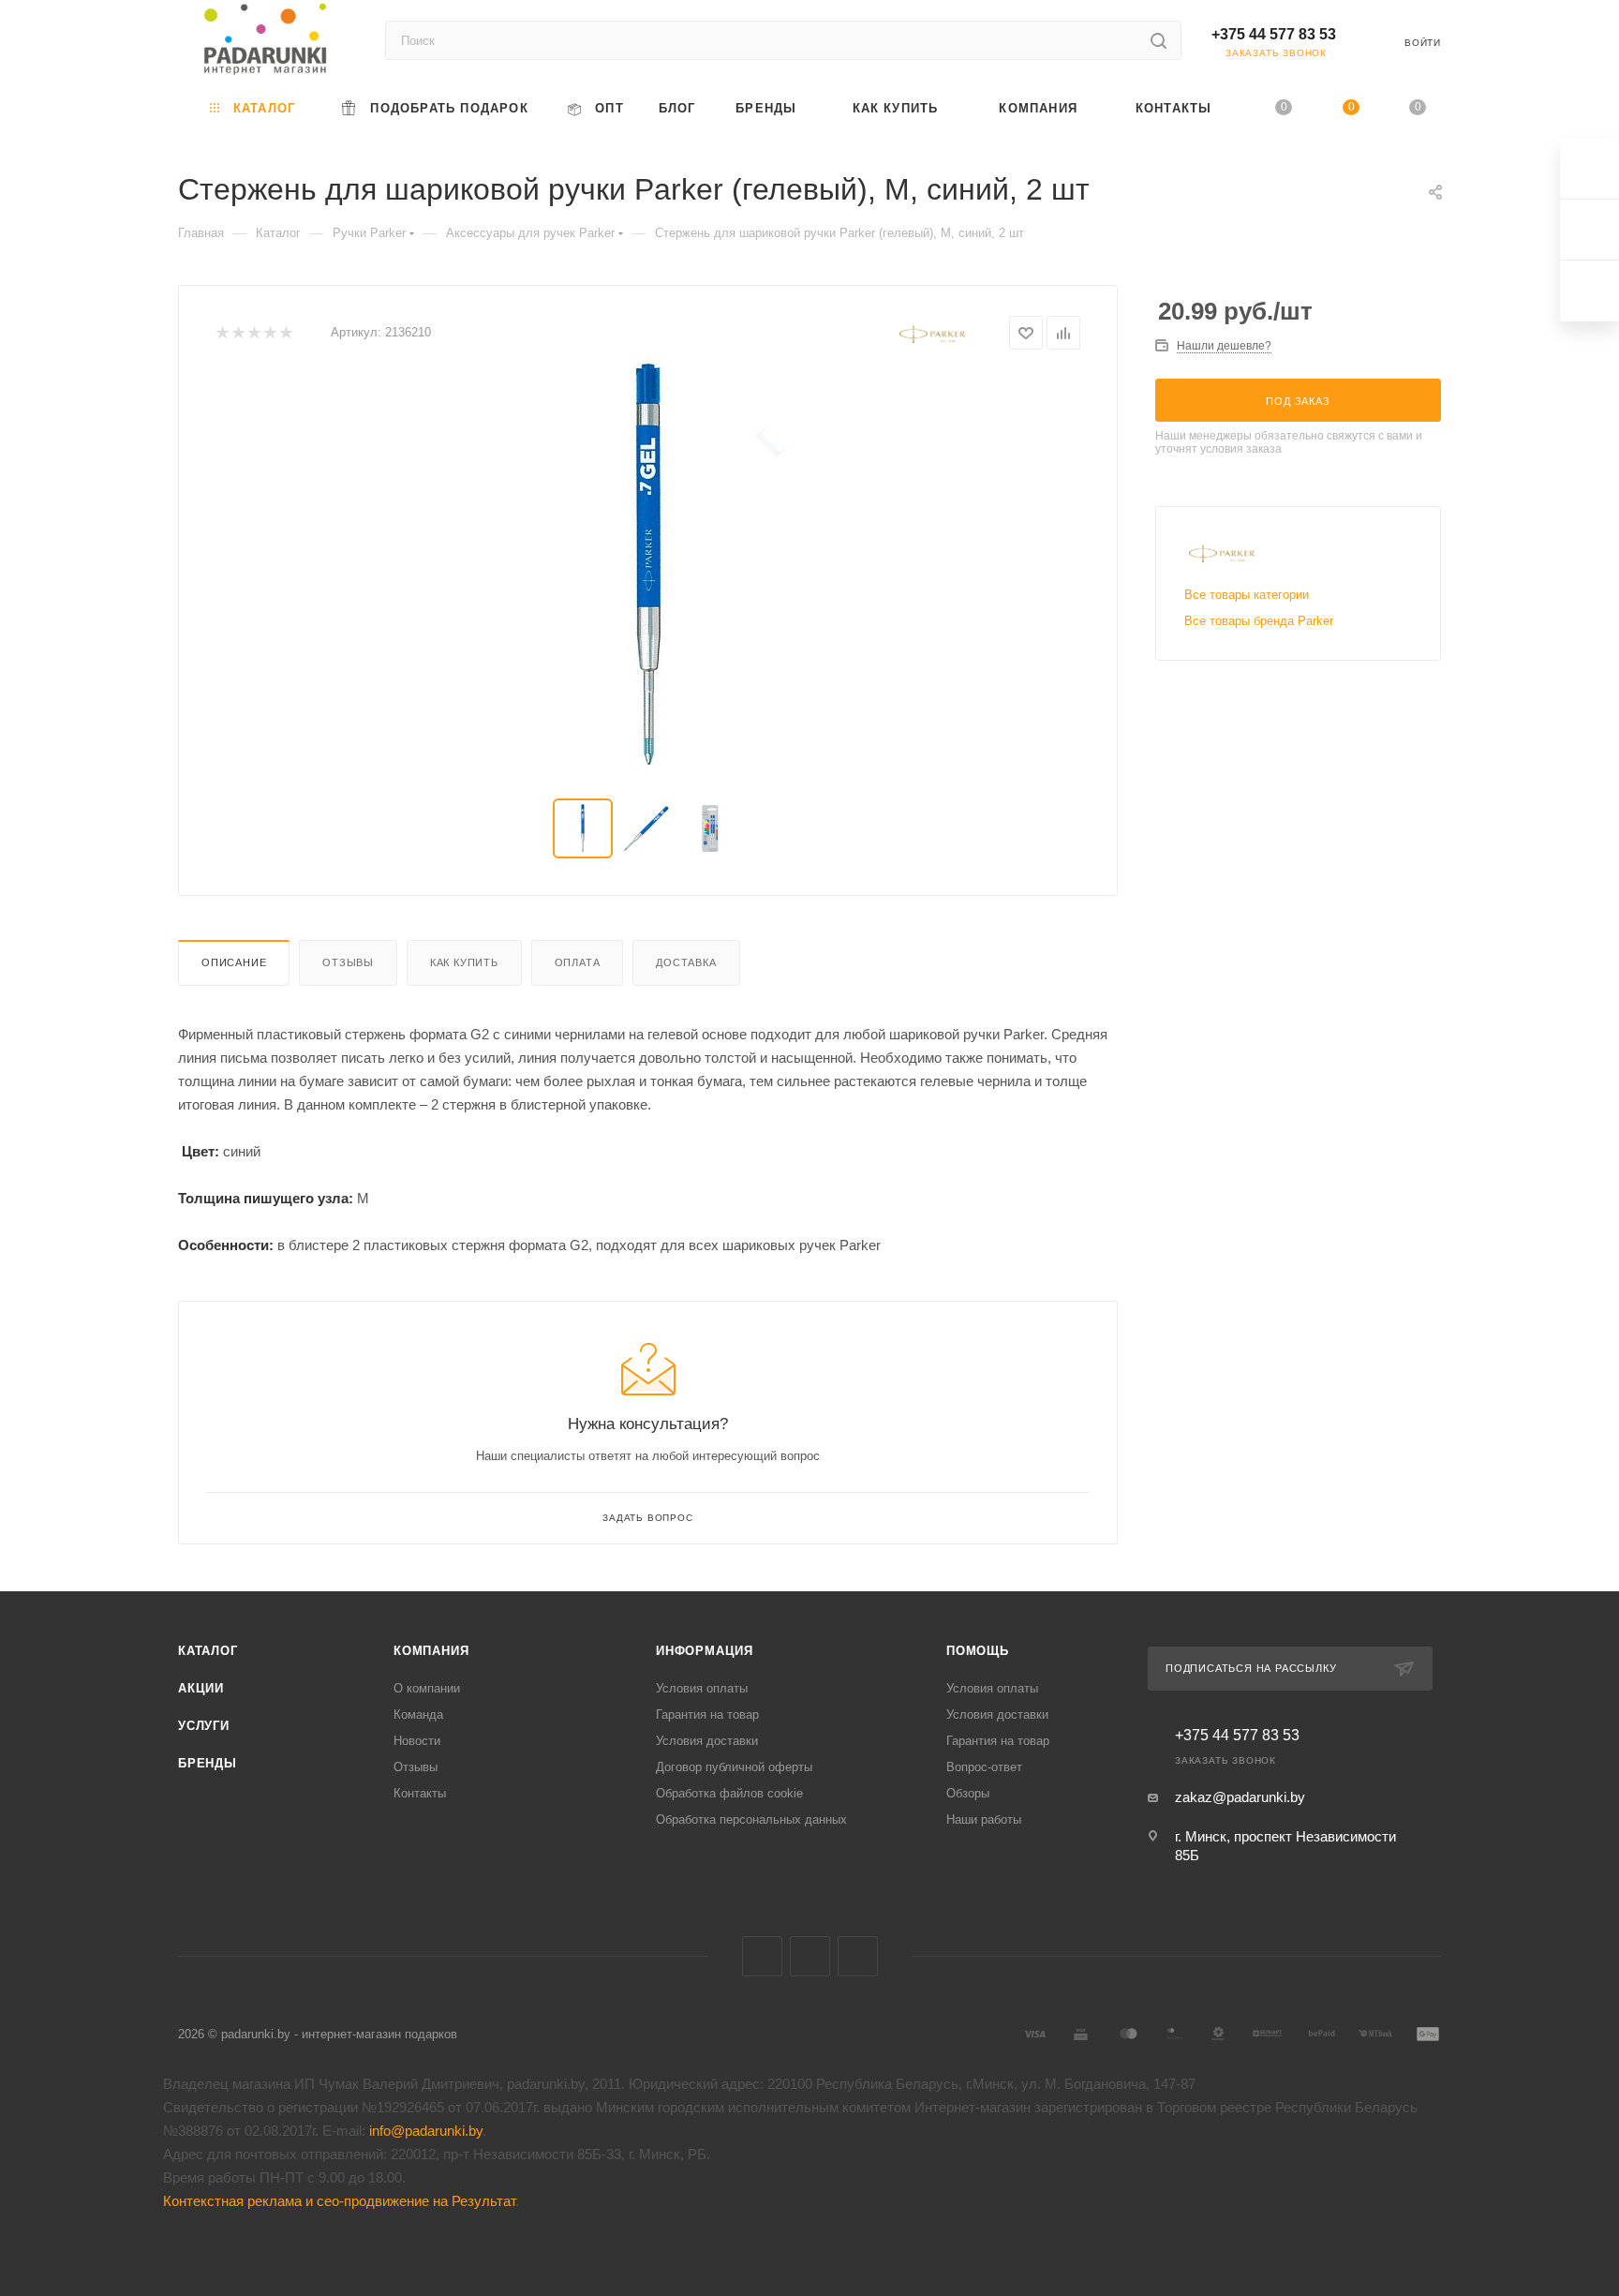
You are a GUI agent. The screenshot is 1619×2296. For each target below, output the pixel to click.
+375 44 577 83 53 (1274, 34)
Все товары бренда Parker (1259, 621)
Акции (201, 1688)
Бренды (208, 1763)
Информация (705, 1651)
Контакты (420, 1793)
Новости (417, 1741)
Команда (418, 1715)
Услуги (204, 1726)
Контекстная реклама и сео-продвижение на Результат (339, 2201)
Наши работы (984, 1819)
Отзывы (348, 962)
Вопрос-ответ (984, 1767)
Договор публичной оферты (734, 1767)
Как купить (464, 962)
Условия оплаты (702, 1688)
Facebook (810, 1956)
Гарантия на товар (707, 1715)
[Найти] (1159, 40)
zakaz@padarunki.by (1240, 1797)
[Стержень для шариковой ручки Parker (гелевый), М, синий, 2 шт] (648, 565)
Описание (234, 962)
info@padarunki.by (426, 2131)
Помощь (978, 1651)
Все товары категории (1247, 595)
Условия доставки (707, 1741)
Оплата (578, 962)
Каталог (208, 1651)
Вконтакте (762, 1956)
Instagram (858, 1956)
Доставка (686, 962)
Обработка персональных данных (751, 1819)
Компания (431, 1651)
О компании (427, 1688)
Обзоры (968, 1793)
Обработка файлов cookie (729, 1793)
